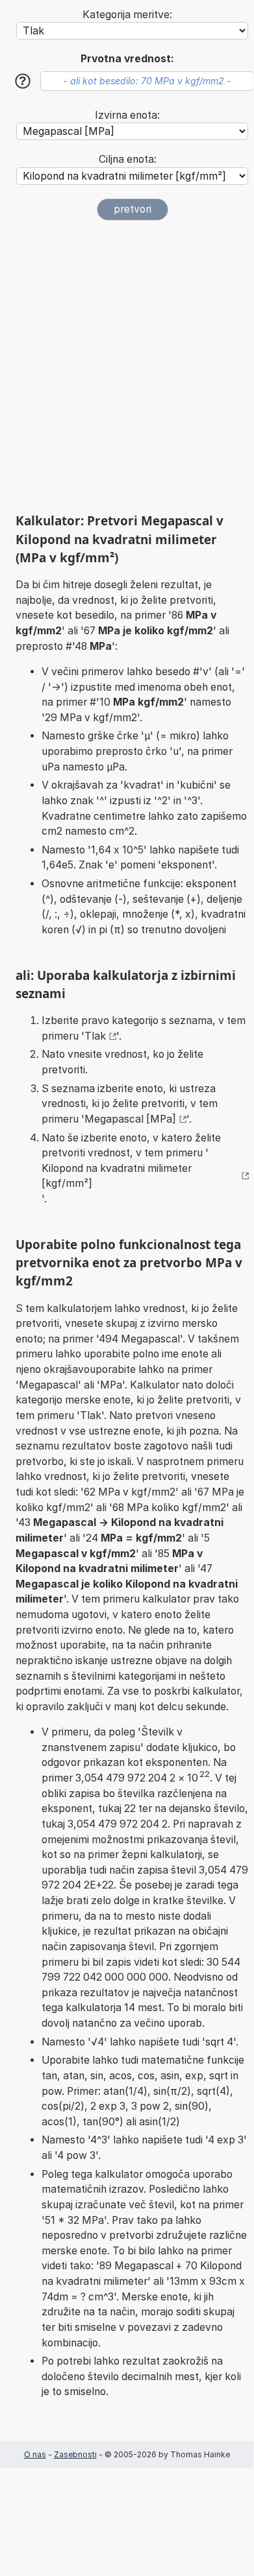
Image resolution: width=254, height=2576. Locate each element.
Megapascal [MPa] (130, 1119)
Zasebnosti (75, 2454)
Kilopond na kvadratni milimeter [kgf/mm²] (117, 1176)
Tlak (95, 1036)
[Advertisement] (127, 366)
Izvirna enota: (127, 115)
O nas (35, 2454)
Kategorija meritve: (127, 15)
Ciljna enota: (128, 159)
